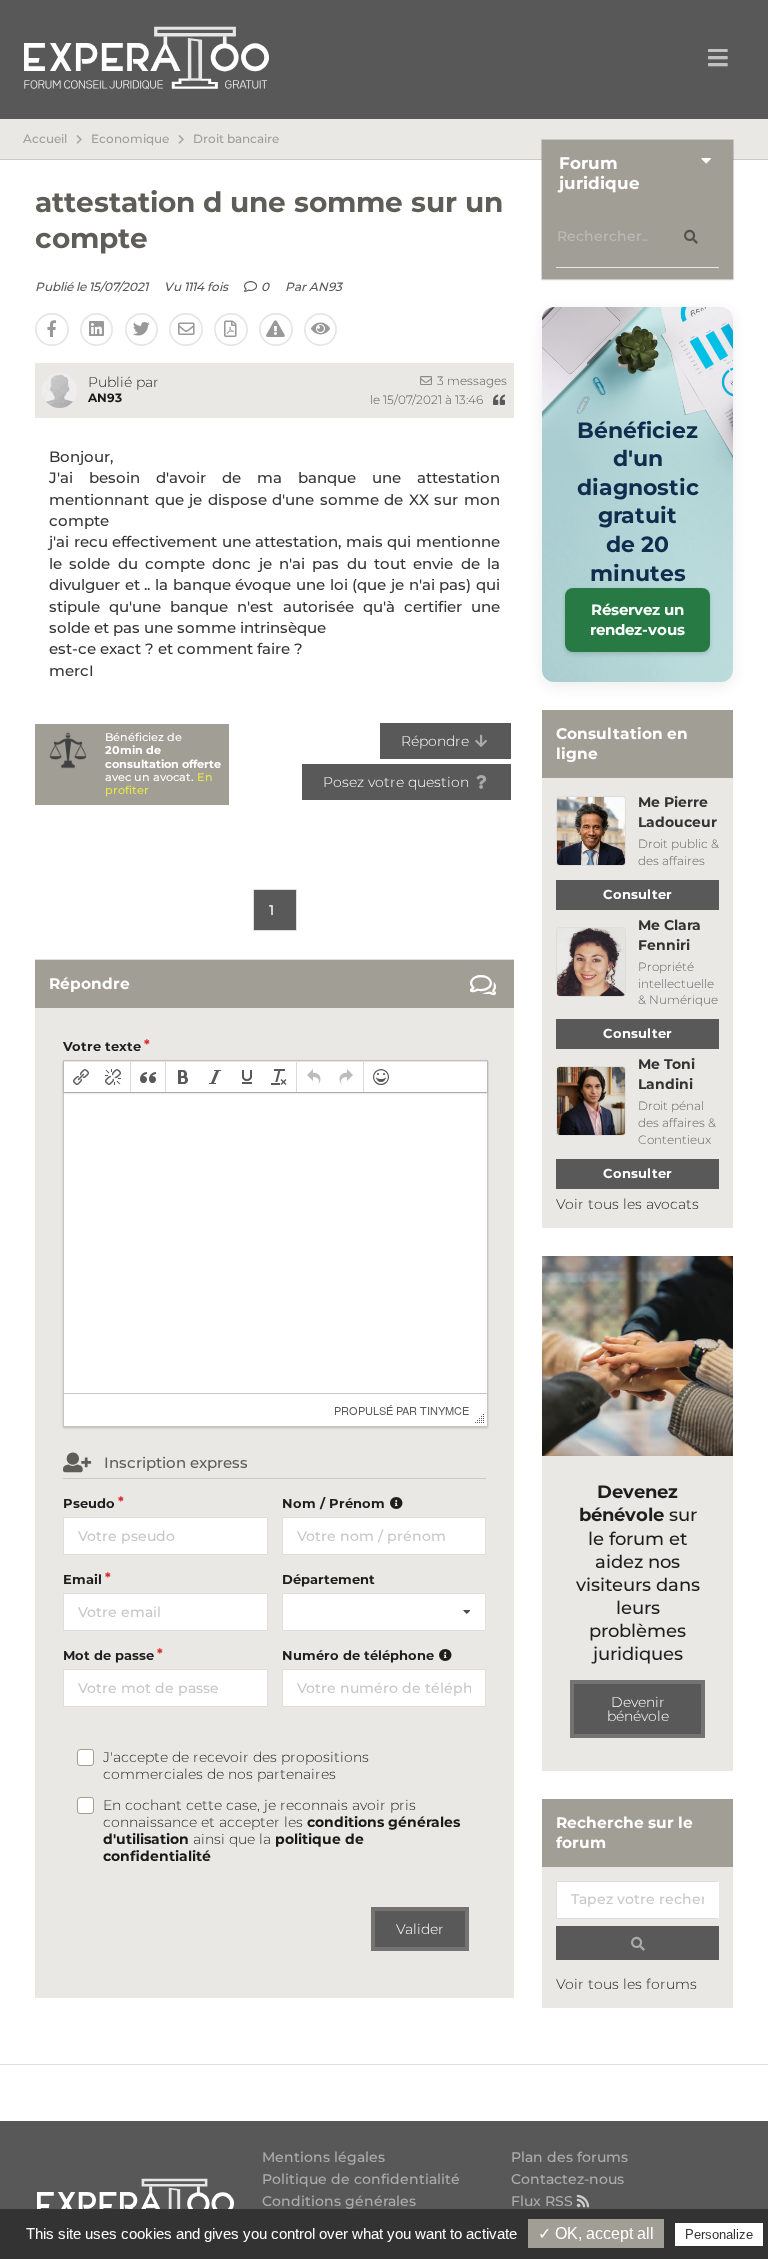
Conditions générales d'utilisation (339, 2208)
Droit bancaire (236, 139)
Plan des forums (569, 2157)
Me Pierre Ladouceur (677, 812)
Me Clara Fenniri (669, 935)
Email (82, 1579)
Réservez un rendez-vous (637, 619)
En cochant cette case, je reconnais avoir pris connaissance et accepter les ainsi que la (281, 1831)
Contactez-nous (567, 2179)
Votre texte (102, 1046)
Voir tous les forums (626, 1984)
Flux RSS (544, 2200)
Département (328, 1579)
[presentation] (81, 1077)
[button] (81, 1077)
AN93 (325, 286)
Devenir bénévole (638, 1709)
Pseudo (89, 1503)
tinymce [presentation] (444, 1410)
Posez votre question (398, 782)
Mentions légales (323, 2157)
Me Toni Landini (666, 1074)
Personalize (719, 2234)
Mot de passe (108, 1655)
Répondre (437, 741)
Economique (130, 139)
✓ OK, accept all (596, 2233)
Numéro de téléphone (360, 1655)
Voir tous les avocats (627, 1204)
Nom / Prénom (335, 1503)
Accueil (45, 139)
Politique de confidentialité (361, 2179)
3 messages (470, 380)
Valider (420, 1929)
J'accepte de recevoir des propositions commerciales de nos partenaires (236, 1766)
